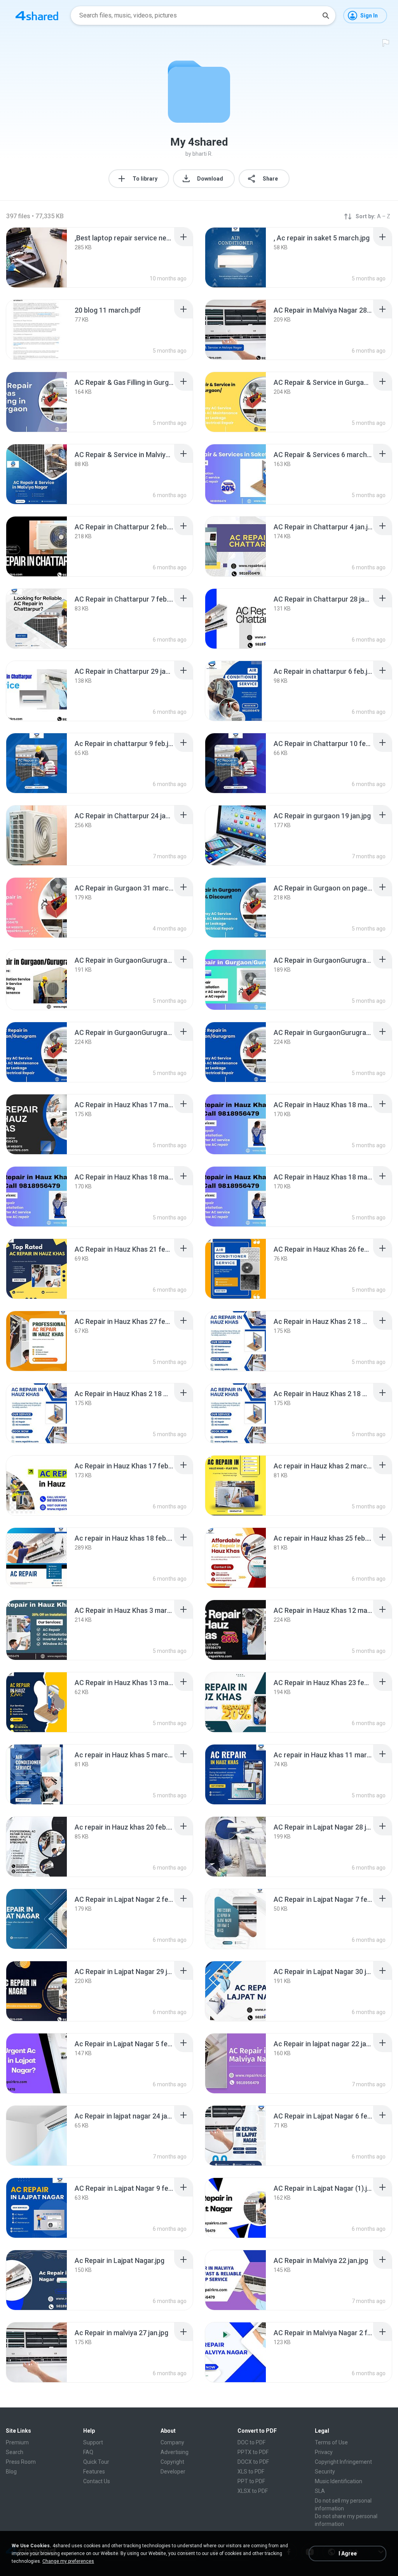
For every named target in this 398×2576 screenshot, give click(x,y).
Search (15, 2452)
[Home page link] (37, 16)
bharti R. (202, 154)
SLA (320, 2491)
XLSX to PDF (253, 2491)
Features (94, 2472)
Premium (17, 2442)
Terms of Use (331, 2442)
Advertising (175, 2452)
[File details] (37, 257)
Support (93, 2442)
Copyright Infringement (343, 2462)
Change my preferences (68, 2561)
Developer (173, 2472)
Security (325, 2472)
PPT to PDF (251, 2481)
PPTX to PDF (253, 2452)
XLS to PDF (251, 2472)
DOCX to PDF (253, 2462)
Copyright (172, 2462)
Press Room (21, 2462)
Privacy (324, 2452)
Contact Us (97, 2481)
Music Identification (339, 2481)
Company (172, 2442)
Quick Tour (96, 2462)
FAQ (88, 2452)
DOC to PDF (251, 2442)
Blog (11, 2472)
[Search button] (326, 16)
